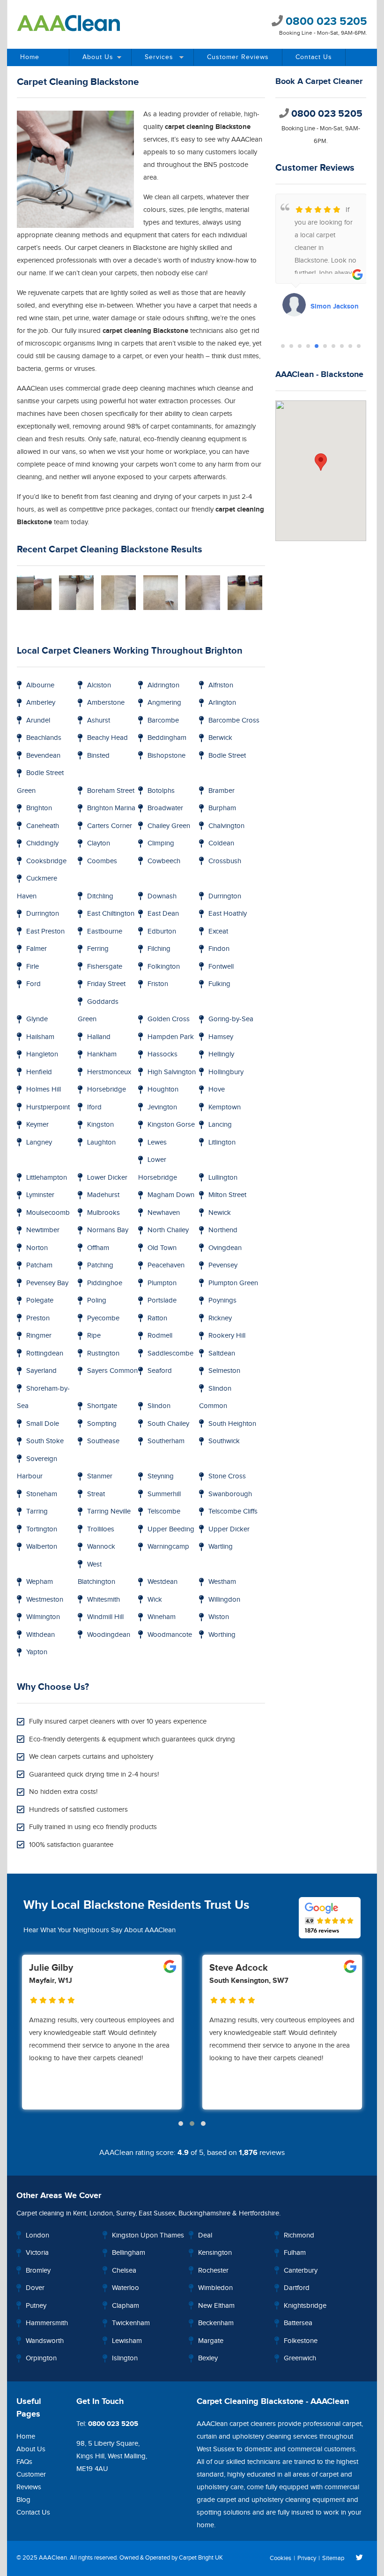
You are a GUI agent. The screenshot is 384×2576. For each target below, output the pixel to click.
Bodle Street (227, 756)
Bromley (38, 2271)
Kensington (215, 2253)
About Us (98, 57)
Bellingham (129, 2253)
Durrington (225, 896)
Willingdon (224, 1600)
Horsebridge (107, 1089)
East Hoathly (228, 914)
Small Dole (43, 1424)
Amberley (41, 703)
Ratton (157, 1318)
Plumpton (162, 1283)
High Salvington (172, 1072)
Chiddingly (42, 843)
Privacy (307, 2558)
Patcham (39, 1265)
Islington (125, 2358)
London (101, 2213)
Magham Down (171, 1195)
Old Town (162, 1248)
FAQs (24, 2462)
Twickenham (131, 2323)
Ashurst (99, 720)
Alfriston (221, 685)
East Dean (163, 914)
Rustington (103, 1353)
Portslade (162, 1300)
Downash (162, 896)
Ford (33, 984)
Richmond (299, 2235)
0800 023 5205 (325, 21)
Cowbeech (164, 861)
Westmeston (45, 1600)
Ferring (98, 949)
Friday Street (106, 984)
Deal (205, 2235)
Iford (94, 1107)
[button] (283, 346)
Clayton (99, 843)
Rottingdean (45, 1353)
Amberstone (106, 703)
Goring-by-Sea (231, 1019)
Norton (37, 1248)
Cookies (281, 2558)
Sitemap (333, 2558)
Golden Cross (169, 1019)
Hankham (102, 1054)
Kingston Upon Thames (148, 2235)
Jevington (162, 1107)
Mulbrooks (103, 1213)
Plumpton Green (233, 1283)
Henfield (39, 1072)
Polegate (40, 1300)
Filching (159, 949)
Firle (33, 967)
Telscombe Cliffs (233, 1511)
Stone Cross (227, 1476)
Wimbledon (215, 2288)
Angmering (164, 703)
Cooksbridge (46, 861)
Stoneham (42, 1494)
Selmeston (224, 1371)
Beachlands (44, 738)
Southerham (166, 1441)
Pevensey (223, 1265)
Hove (217, 1089)
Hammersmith (47, 2323)
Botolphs (161, 791)
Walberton (42, 1547)
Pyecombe (103, 1318)
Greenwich (300, 2358)
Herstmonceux (109, 1072)
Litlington (222, 1142)
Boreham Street (111, 791)
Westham (222, 1582)
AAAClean (53, 2558)
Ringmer (39, 1336)
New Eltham (216, 2306)
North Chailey (168, 1230)
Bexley (208, 2358)
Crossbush (225, 861)
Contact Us (314, 57)
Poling (97, 1300)
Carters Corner (110, 826)
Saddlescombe (170, 1353)
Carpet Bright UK (201, 2558)
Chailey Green (169, 826)
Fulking (219, 984)
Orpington (41, 2358)
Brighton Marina (111, 808)
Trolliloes (101, 1529)
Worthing (222, 1635)
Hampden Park (171, 1037)
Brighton (39, 808)
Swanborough (230, 1494)
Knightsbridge (305, 2306)
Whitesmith (103, 1600)
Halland (99, 1037)
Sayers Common (112, 1371)
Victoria (37, 2253)
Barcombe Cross (234, 720)
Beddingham (167, 738)
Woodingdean (109, 1635)
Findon (219, 949)
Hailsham (40, 1037)
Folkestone (301, 2341)
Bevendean (43, 756)
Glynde (37, 1019)
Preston (38, 1318)
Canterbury (301, 2271)
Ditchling (100, 896)
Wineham (162, 1617)
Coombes (102, 861)
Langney (39, 1142)
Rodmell (160, 1336)
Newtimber (43, 1230)
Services (159, 57)
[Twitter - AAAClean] (359, 2558)
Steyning (161, 1476)
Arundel (38, 720)
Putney (36, 2306)
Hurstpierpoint (48, 1107)
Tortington (42, 1529)
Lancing (220, 1125)
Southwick (224, 1441)
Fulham (295, 2253)
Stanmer (100, 1476)
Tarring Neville (109, 1511)
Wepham (40, 1582)
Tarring (37, 1511)
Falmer (37, 949)
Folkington (164, 967)
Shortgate (102, 1406)
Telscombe (164, 1511)
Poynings (222, 1300)
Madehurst (103, 1195)
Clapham (126, 2306)
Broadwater (165, 808)
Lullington (223, 1178)
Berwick (220, 738)
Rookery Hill (227, 1336)
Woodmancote (170, 1635)
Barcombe (163, 720)
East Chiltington (111, 914)
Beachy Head (107, 738)
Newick (220, 1213)
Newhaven (164, 1213)
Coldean (221, 843)
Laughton (101, 1142)
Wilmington (43, 1617)
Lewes (157, 1142)
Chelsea (124, 2271)
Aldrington (163, 685)
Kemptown (225, 1107)
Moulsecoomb (48, 1213)
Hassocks (162, 1054)
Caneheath (43, 826)
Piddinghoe (105, 1283)
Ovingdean (225, 1248)
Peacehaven (166, 1265)
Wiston (219, 1617)
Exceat (218, 931)
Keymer (37, 1125)
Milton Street (227, 1195)
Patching (100, 1265)
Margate (211, 2341)
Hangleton (42, 1054)
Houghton (163, 1089)
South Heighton (232, 1424)
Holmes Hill (44, 1089)
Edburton (162, 931)
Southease (103, 1441)
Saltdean (222, 1353)
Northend (223, 1230)
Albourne (40, 685)
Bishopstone (166, 756)
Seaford (160, 1371)
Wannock (101, 1547)
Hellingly (221, 1054)
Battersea (298, 2323)
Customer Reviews (238, 57)
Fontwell (221, 967)
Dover (35, 2288)
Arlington (222, 703)
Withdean (41, 1635)
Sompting (102, 1424)
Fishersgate (105, 967)
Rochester (213, 2271)
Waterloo (126, 2288)
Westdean (162, 1582)
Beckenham (216, 2323)
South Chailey (168, 1424)
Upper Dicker (229, 1529)
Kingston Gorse (171, 1125)
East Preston (45, 931)
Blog (23, 2500)
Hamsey (221, 1037)
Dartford (297, 2288)
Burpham (222, 808)
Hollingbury (226, 1072)
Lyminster (40, 1195)
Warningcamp (168, 1547)
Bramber (222, 791)
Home (30, 57)
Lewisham (127, 2341)
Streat (96, 1494)
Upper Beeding (171, 1529)
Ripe (94, 1336)
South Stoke (45, 1441)
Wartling (221, 1547)
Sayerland (41, 1371)
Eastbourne (105, 931)
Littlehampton (47, 1178)
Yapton (37, 1652)
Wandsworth (45, 2341)
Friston (158, 984)
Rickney (220, 1318)
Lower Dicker (107, 1178)
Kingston (100, 1125)
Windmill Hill (105, 1617)
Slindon (159, 1406)
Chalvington (226, 826)
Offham (98, 1248)
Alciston (99, 685)
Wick (155, 1600)
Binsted (98, 756)
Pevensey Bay (47, 1283)
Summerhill (164, 1494)
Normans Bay (108, 1230)
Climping (161, 843)
